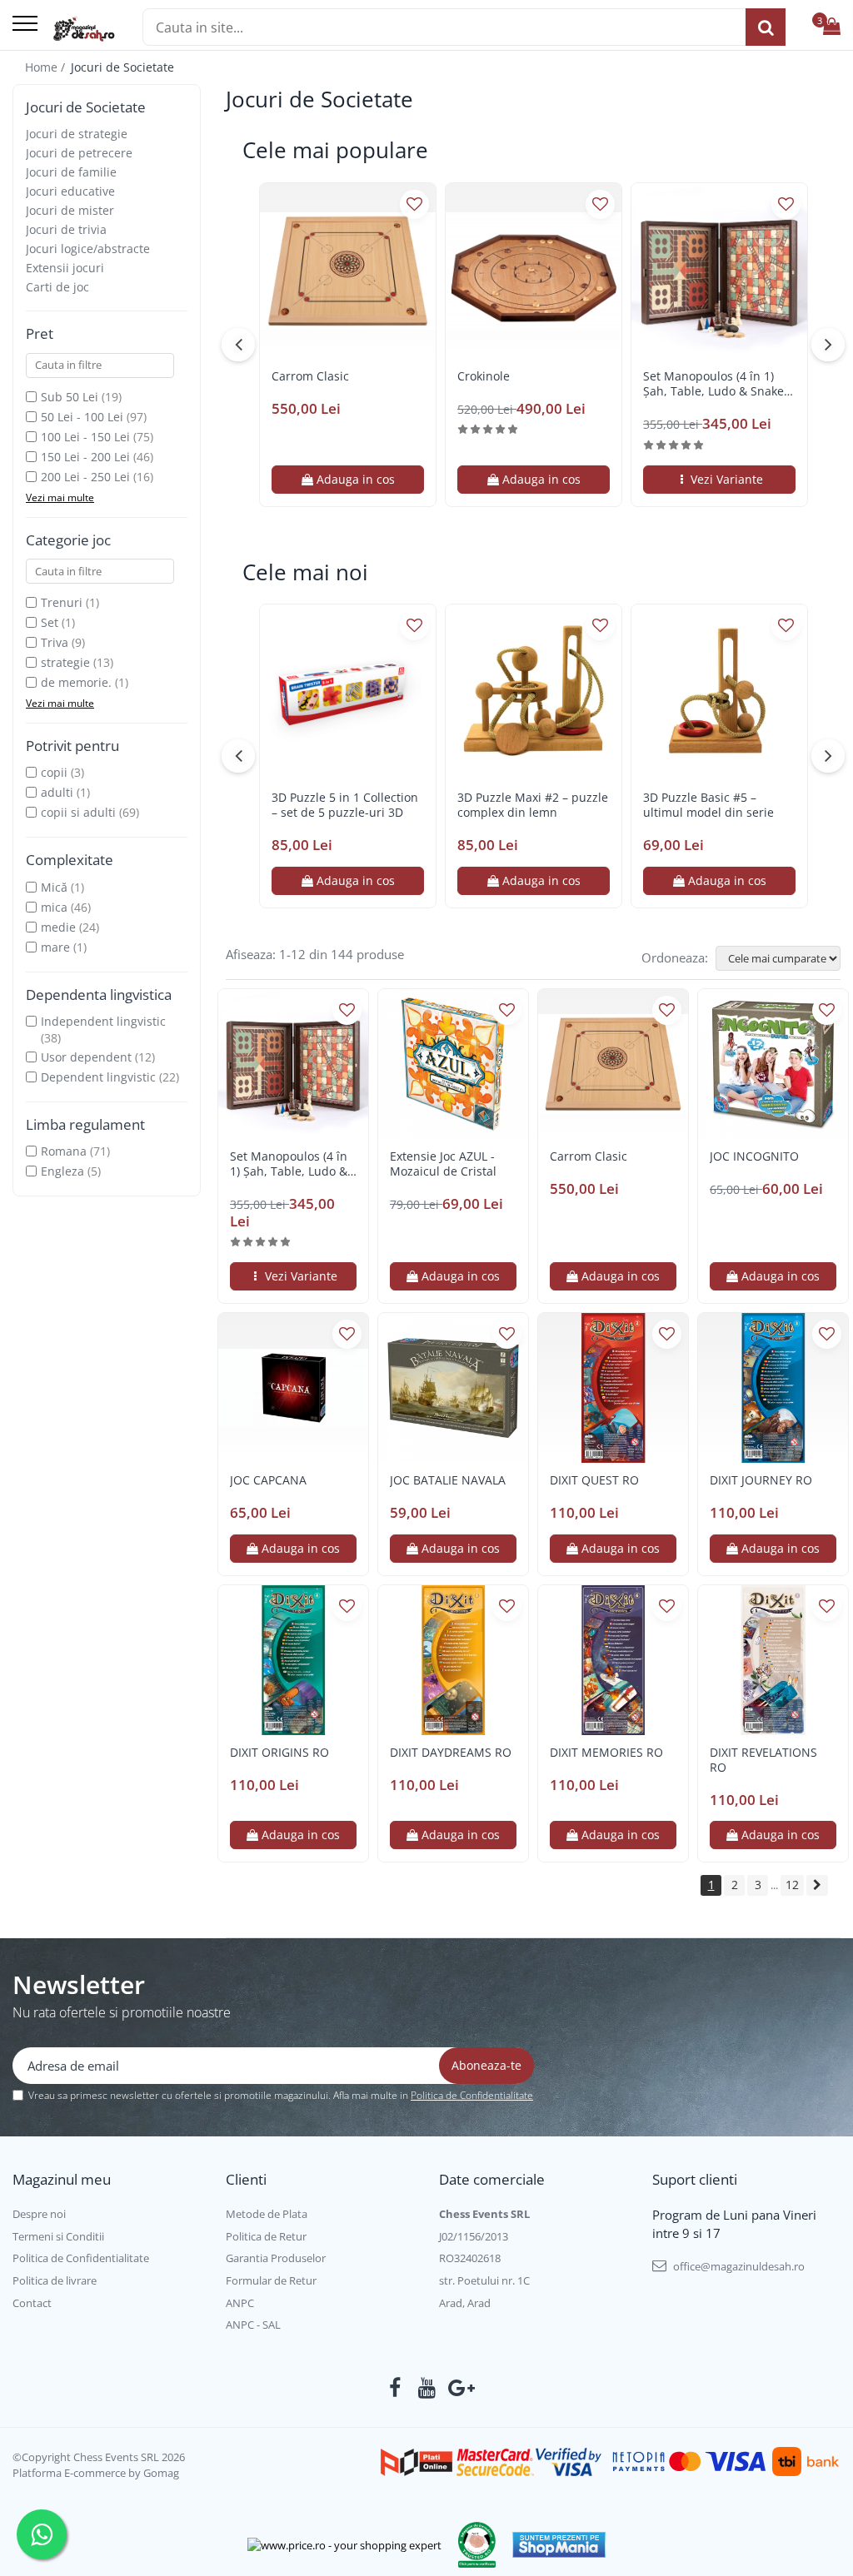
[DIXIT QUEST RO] (613, 1388)
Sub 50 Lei (70, 397)
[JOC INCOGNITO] (773, 1064)
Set (50, 622)
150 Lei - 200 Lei (85, 457)
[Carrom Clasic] (348, 271)
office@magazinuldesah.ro (738, 2266)
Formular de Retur (271, 2280)
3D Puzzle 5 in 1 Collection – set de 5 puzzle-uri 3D (345, 805)
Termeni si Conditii (58, 2236)
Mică (54, 887)
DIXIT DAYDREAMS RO (451, 1753)
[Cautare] (766, 27)
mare (55, 947)
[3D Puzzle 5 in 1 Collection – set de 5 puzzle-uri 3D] (348, 692)
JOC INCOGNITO (754, 1156)
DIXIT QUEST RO (594, 1480)
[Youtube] (427, 2388)
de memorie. (76, 682)
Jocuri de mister (70, 210)
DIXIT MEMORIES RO (606, 1753)
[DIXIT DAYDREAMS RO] (453, 1660)
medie (58, 927)
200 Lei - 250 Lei (85, 477)
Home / (47, 67)
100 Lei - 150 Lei (85, 437)
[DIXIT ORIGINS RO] (293, 1660)
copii (54, 772)
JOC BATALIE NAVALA (448, 1480)
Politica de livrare (55, 2280)
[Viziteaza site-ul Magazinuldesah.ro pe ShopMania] (559, 2545)
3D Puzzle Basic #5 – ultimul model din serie (708, 805)
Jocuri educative (70, 191)
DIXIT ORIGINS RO (279, 1753)
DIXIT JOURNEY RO (761, 1480)
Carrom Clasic (310, 376)
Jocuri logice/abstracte (88, 249)
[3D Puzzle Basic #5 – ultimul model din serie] (719, 692)
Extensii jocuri (65, 268)
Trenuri (62, 602)
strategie (65, 662)
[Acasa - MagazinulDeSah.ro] (84, 29)
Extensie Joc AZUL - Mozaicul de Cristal (443, 1164)
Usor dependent (86, 1057)
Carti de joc (57, 287)
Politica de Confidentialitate (472, 2095)
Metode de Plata (267, 2214)
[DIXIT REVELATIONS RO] (773, 1660)
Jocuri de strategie (77, 134)
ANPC (240, 2303)
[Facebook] (395, 2388)
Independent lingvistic (103, 1021)
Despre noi (39, 2214)
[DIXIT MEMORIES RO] (613, 1660)
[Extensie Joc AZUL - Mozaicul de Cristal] (453, 1064)
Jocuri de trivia (66, 229)
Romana (64, 1151)
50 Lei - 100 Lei (82, 417)
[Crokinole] (534, 271)
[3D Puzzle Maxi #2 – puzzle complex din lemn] (534, 692)
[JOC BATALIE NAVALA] (453, 1388)
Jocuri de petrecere (79, 153)
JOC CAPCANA (268, 1480)
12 (792, 1885)
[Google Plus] (459, 2388)
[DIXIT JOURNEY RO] (773, 1388)
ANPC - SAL (253, 2325)
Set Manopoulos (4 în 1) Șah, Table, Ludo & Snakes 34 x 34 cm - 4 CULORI (716, 384)
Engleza (62, 1171)
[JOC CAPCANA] (293, 1388)
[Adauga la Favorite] (414, 204)
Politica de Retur (266, 2236)
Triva (55, 642)
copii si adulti (78, 812)
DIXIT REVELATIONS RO (763, 1760)
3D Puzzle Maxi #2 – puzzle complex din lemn (533, 805)
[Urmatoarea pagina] (817, 1885)
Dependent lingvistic (98, 1077)
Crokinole (484, 376)
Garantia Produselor (276, 2258)
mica (54, 907)
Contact (32, 2303)
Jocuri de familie (71, 172)
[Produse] (25, 25)
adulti (57, 792)
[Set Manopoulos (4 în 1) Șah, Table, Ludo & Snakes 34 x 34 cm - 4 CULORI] (719, 271)
